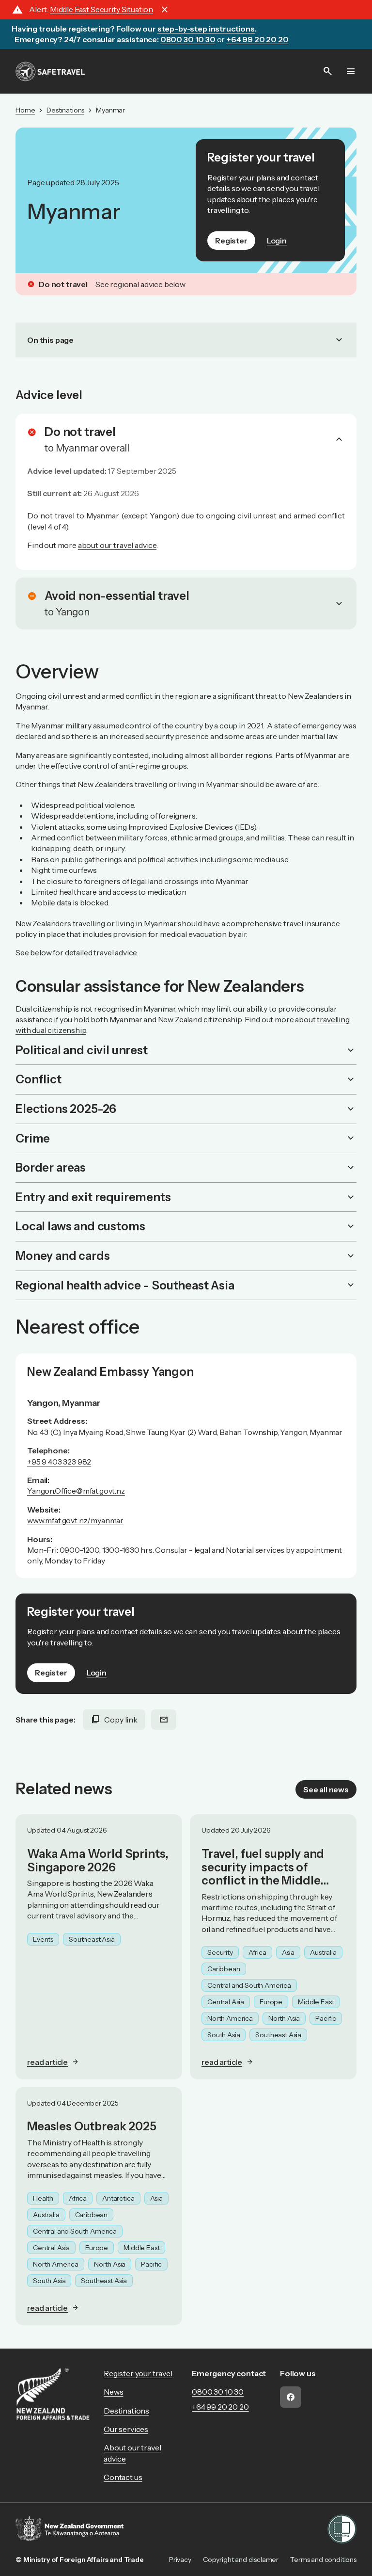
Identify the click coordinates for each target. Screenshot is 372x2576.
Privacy (180, 2560)
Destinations (65, 110)
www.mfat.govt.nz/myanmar (75, 1520)
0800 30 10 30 (218, 2392)
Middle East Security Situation (101, 9)
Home (25, 110)
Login (277, 241)
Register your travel (138, 2373)
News (113, 2392)
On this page (186, 340)
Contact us (123, 2477)
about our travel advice (117, 545)
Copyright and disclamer (241, 2560)
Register (231, 241)
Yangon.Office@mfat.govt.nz (76, 1491)
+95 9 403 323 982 (59, 1462)
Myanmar (110, 110)
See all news (326, 1789)
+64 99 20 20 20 (220, 2407)
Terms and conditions (323, 2560)
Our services (126, 2429)
